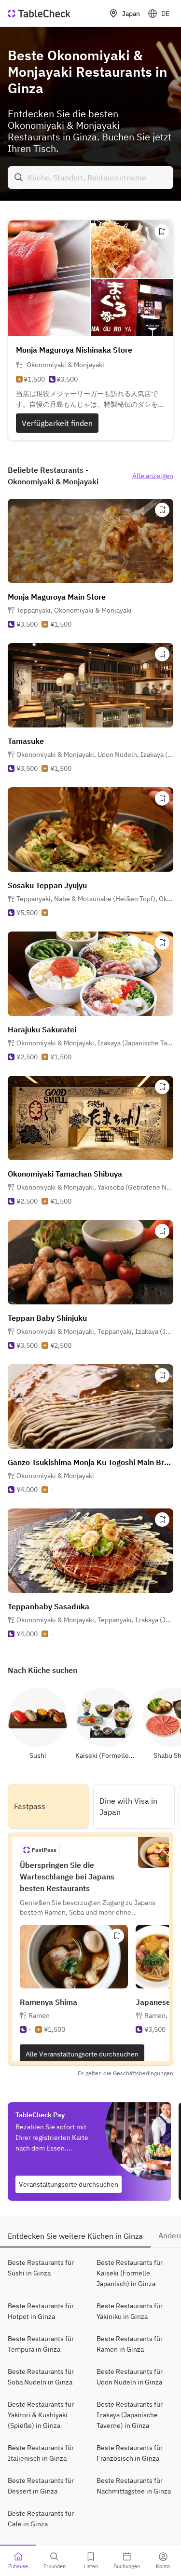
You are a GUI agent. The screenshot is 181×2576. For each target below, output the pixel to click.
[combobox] (90, 178)
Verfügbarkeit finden (57, 423)
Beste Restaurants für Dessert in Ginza (41, 2486)
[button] (74, 610)
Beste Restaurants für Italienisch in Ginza (41, 2453)
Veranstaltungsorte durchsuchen (69, 2184)
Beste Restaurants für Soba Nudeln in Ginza (41, 2377)
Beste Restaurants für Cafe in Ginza (41, 2519)
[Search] (19, 178)
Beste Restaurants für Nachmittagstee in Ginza (134, 2486)
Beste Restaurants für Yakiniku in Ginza (130, 2311)
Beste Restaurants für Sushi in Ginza (41, 2268)
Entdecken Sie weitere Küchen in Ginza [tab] (75, 2236)
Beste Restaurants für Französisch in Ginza (130, 2453)
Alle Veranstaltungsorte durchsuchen (82, 2054)
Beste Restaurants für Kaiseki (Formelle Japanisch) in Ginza (130, 2273)
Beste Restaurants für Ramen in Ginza (130, 2344)
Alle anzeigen (153, 476)
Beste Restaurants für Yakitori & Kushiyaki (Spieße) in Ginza (41, 2415)
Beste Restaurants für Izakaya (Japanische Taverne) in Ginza (130, 2415)
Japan (131, 14)
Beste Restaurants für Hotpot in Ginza (41, 2311)
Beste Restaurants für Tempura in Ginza (41, 2344)
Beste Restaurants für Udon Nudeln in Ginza (130, 2377)
